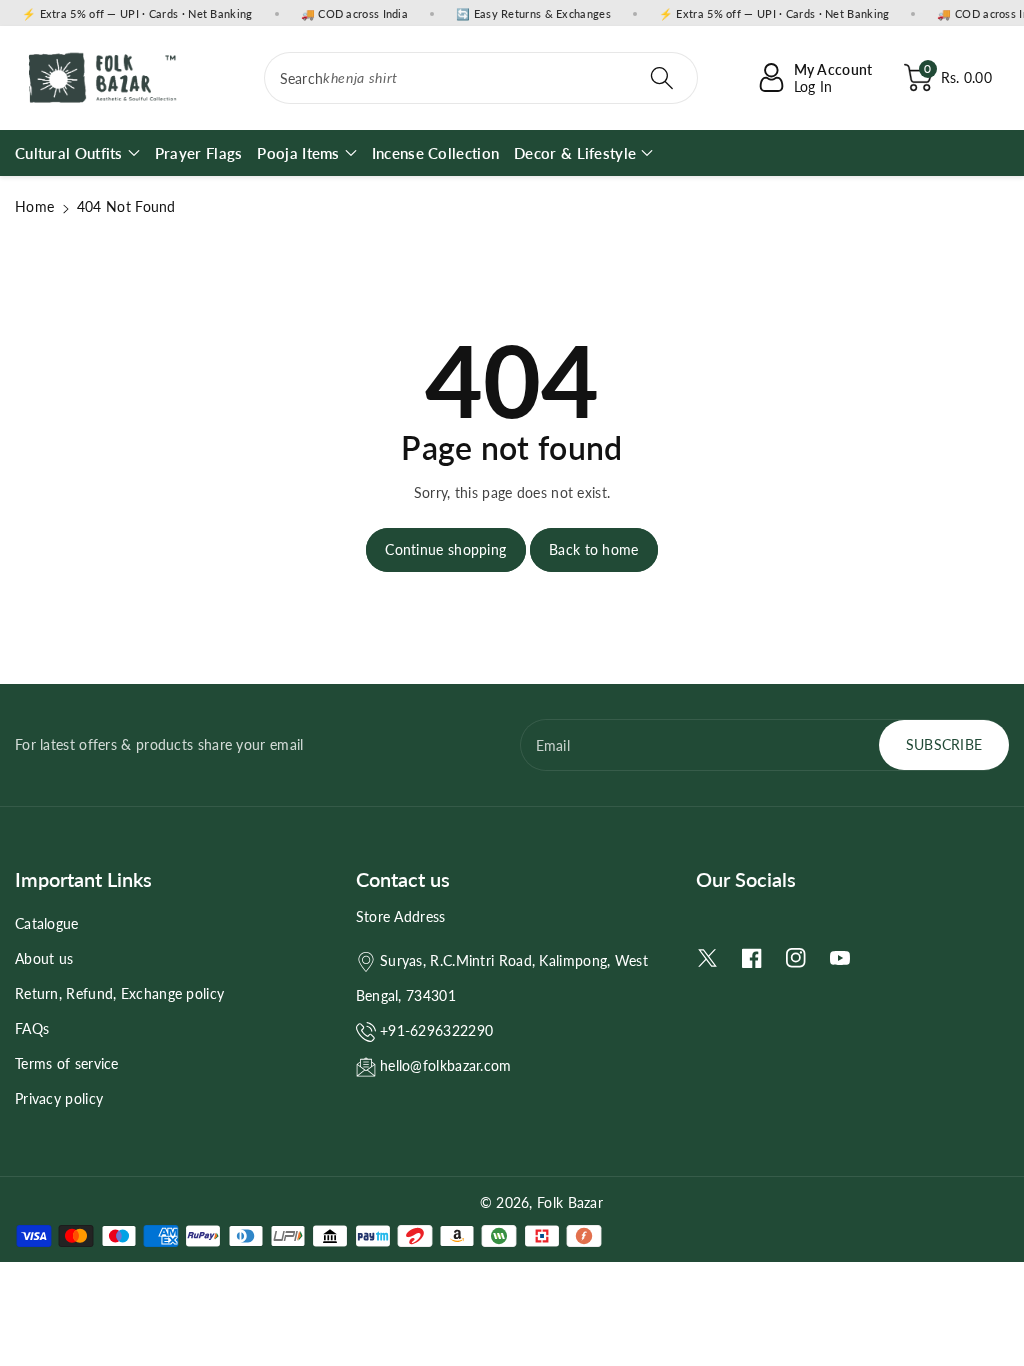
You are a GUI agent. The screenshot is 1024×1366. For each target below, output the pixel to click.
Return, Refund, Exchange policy (119, 993)
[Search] (662, 78)
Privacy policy (59, 1098)
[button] (948, 78)
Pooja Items (298, 153)
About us (44, 958)
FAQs (32, 1028)
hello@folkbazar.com (446, 1065)
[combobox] (481, 78)
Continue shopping (445, 549)
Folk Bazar (570, 1202)
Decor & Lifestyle (575, 153)
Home (34, 206)
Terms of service (67, 1063)
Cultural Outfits (69, 153)
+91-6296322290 (436, 1030)
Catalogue (47, 923)
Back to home (594, 549)
